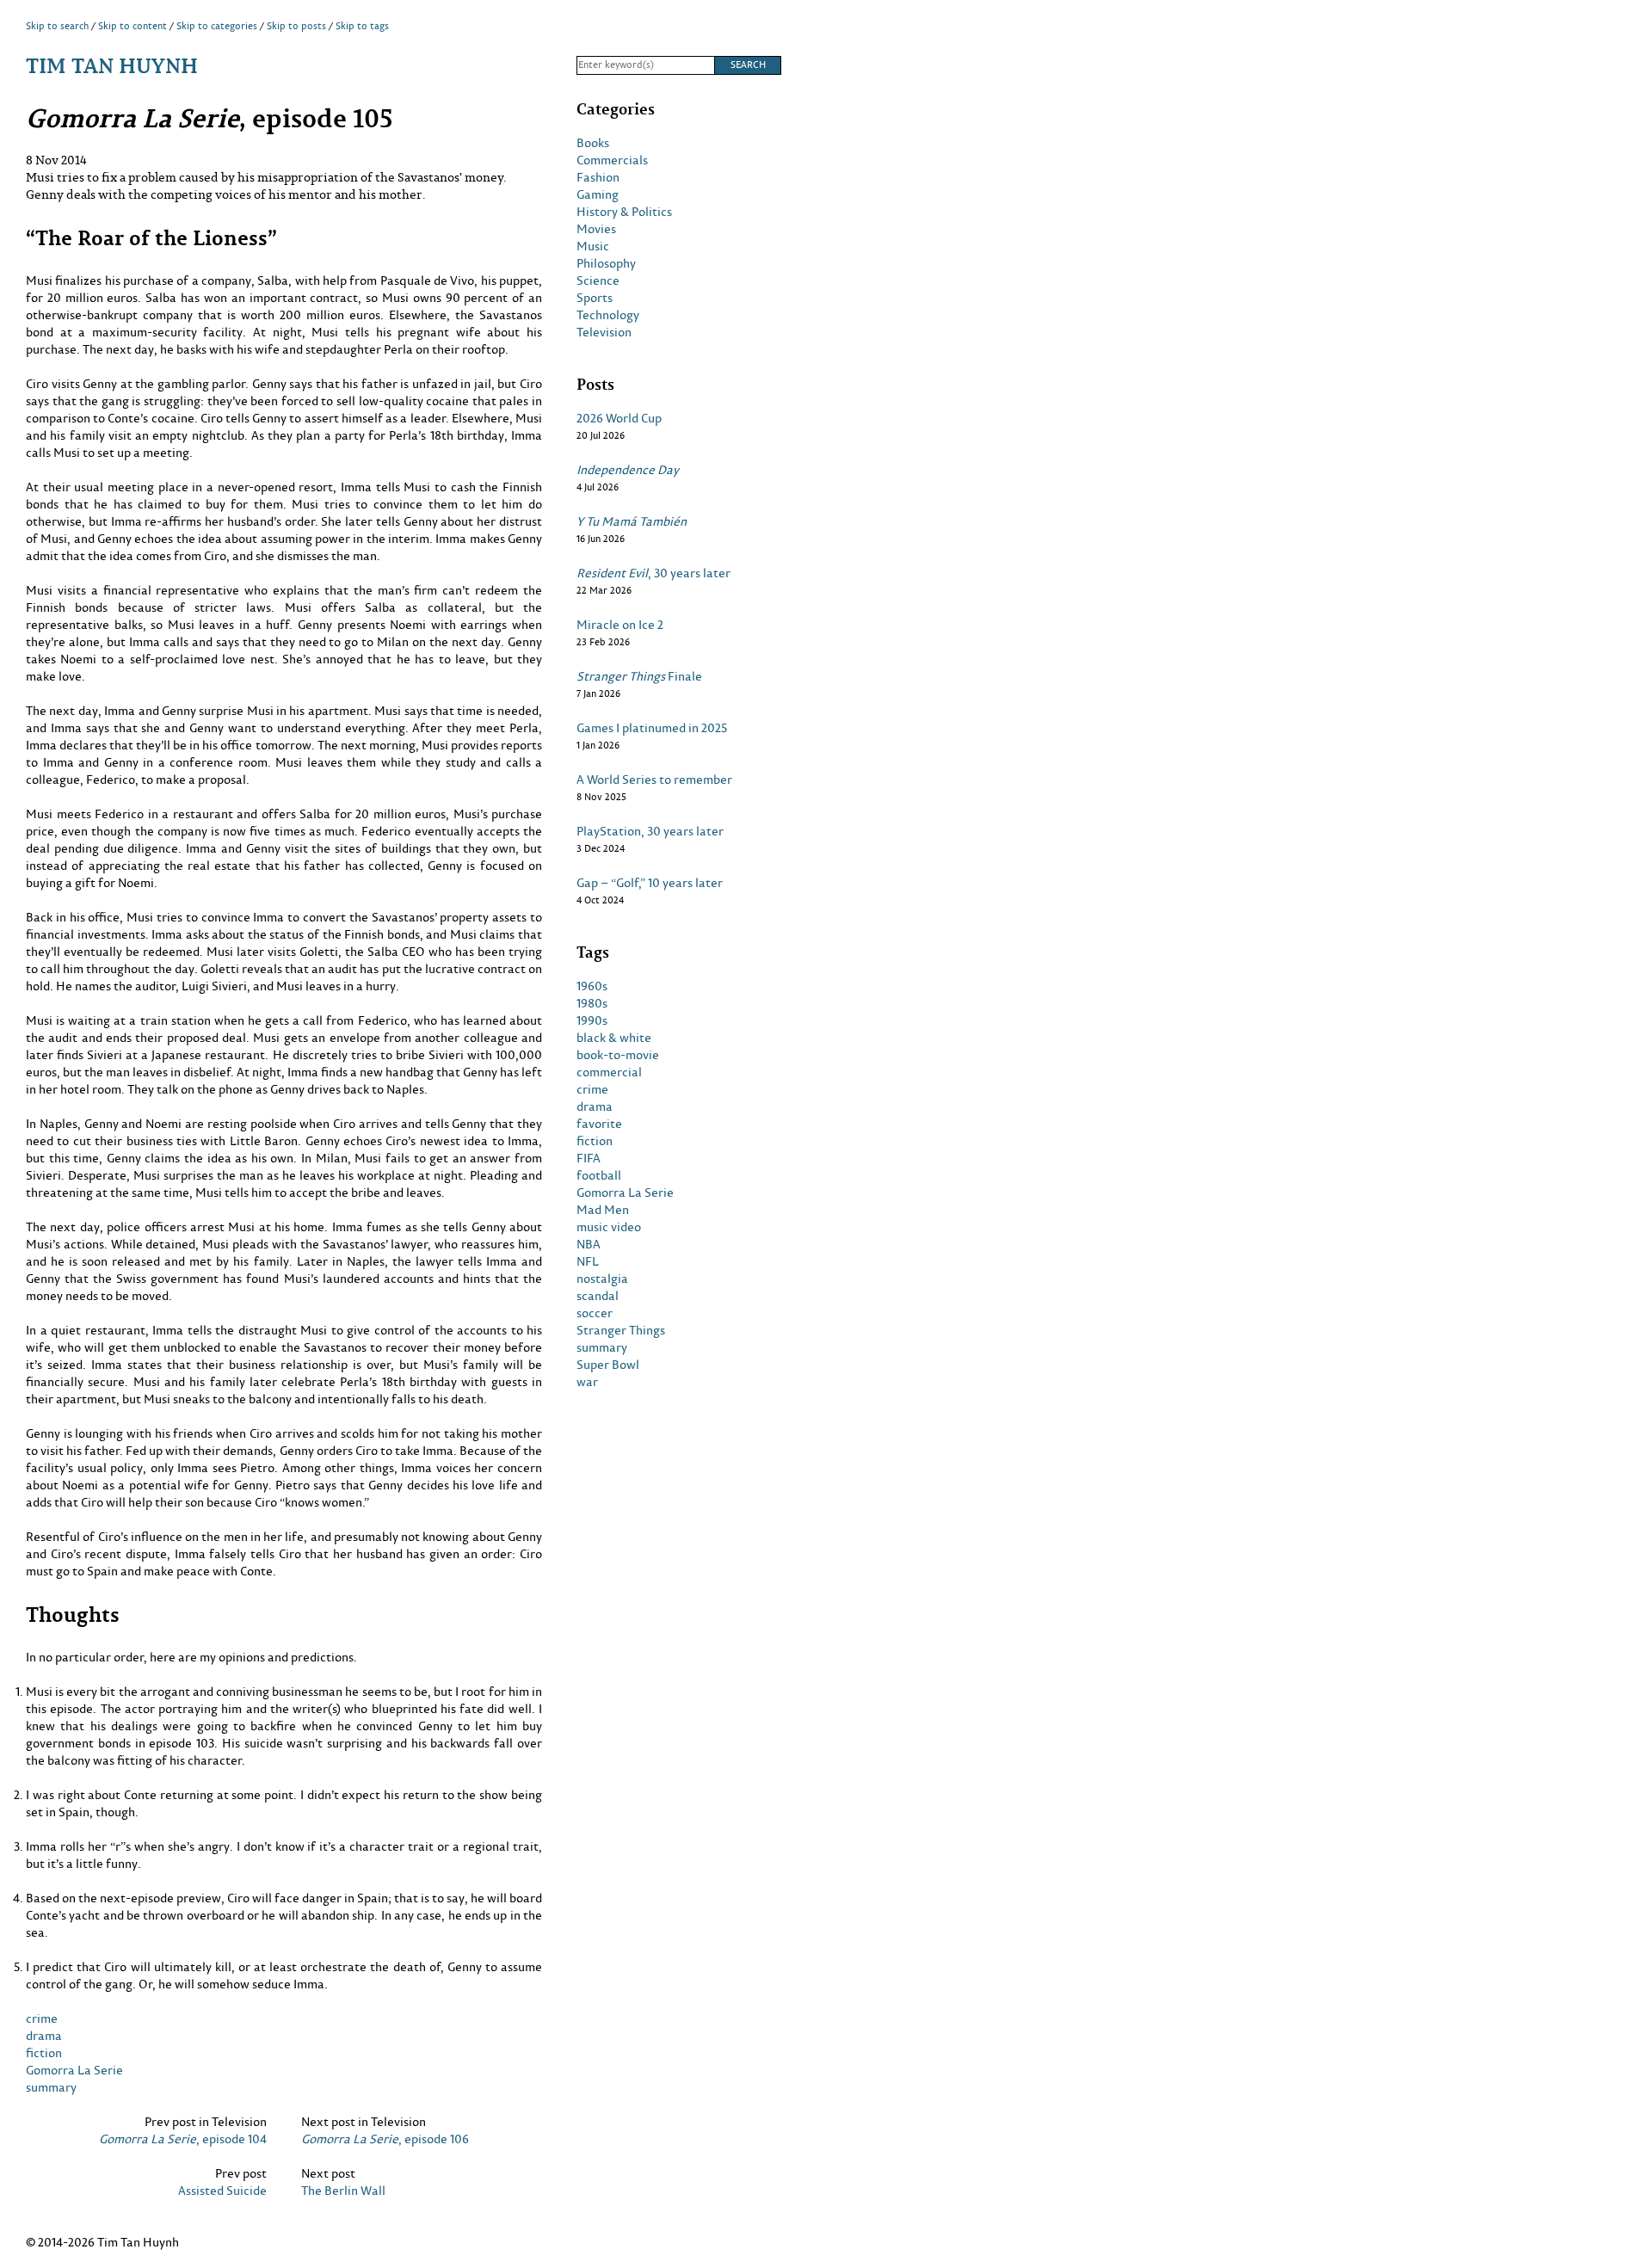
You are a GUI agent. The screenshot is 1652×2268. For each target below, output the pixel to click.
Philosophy (606, 263)
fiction (44, 2052)
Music (593, 246)
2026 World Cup (619, 418)
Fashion (598, 177)
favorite (599, 1124)
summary (51, 2087)
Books (593, 143)
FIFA (589, 1158)
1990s (592, 1020)
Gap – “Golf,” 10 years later (650, 883)
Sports (595, 298)
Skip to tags (362, 26)
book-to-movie (618, 1055)
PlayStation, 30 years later (650, 831)
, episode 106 (385, 2139)
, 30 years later (653, 573)
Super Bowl (608, 1365)
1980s (592, 1003)
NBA (589, 1244)
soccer (595, 1313)
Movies (596, 229)
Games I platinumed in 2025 (652, 728)
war (587, 1382)
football (599, 1175)
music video (609, 1227)
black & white (614, 1038)
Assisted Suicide (222, 2191)
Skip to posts (296, 26)
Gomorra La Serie (74, 2070)
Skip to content (133, 26)
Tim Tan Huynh (112, 65)
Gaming (598, 194)
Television (604, 332)
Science (598, 280)
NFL (588, 1261)
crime (42, 2018)
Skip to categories (217, 26)
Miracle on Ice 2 (620, 625)
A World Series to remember (654, 780)
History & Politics (624, 212)
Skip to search (57, 26)
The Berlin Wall (343, 2191)
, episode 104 (183, 2139)
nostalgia (602, 1279)
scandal (598, 1296)
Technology (608, 315)
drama (44, 2035)
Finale (639, 676)
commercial (609, 1072)
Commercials (612, 160)
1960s (592, 986)
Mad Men (603, 1210)
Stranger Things (621, 1330)
